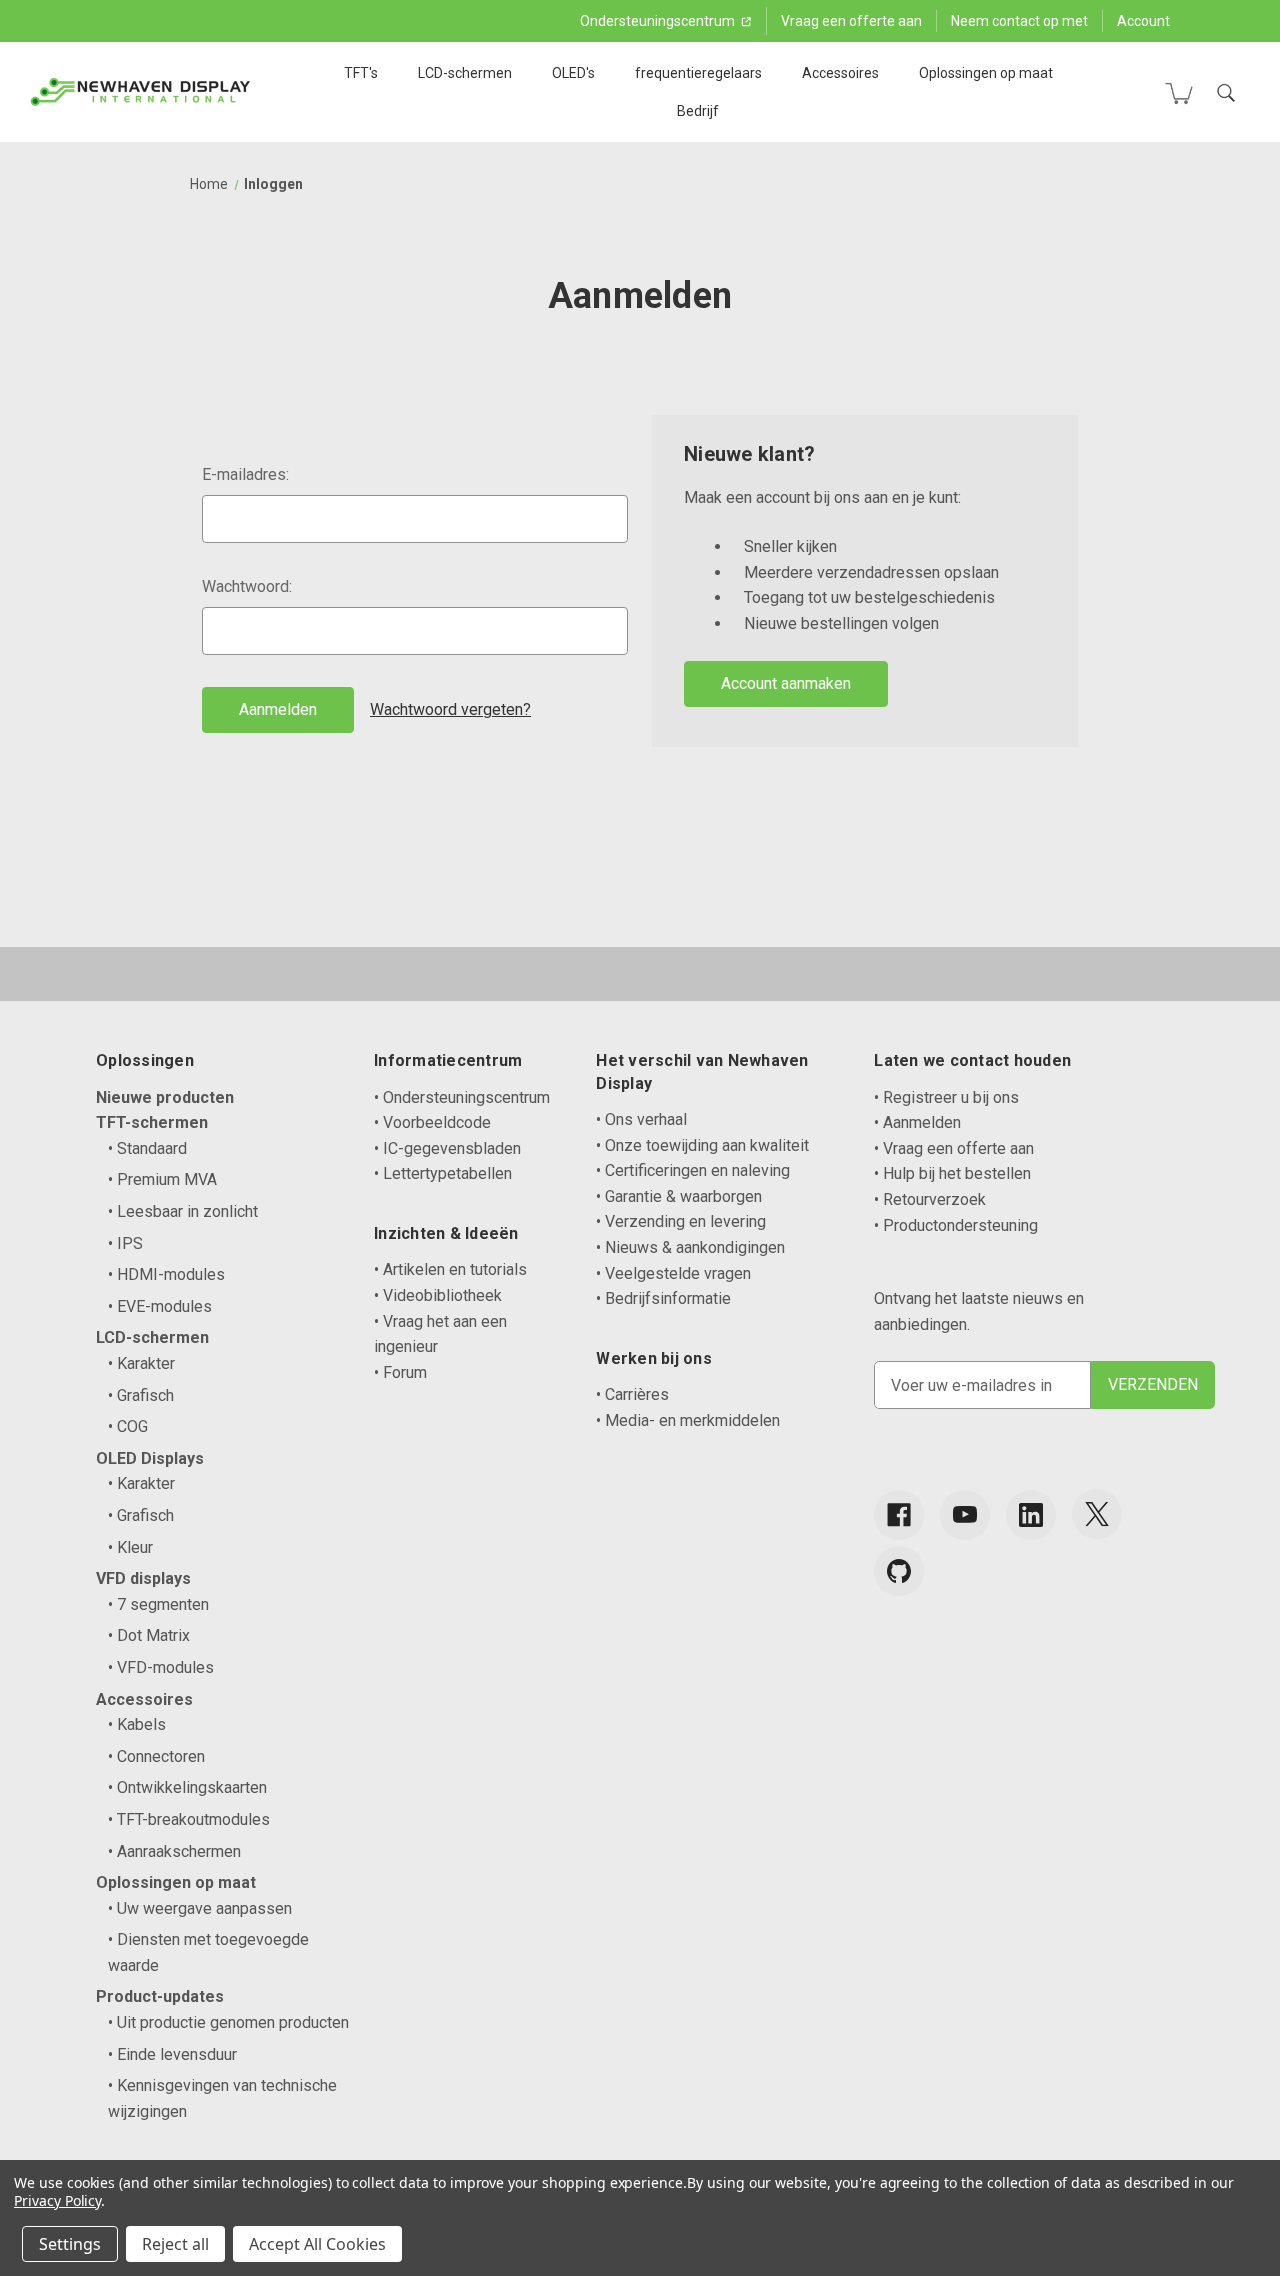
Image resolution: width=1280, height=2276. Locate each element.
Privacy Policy (57, 2200)
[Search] (1226, 93)
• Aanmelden (917, 1122)
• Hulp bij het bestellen (952, 1173)
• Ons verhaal (641, 1119)
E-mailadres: (245, 474)
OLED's (573, 73)
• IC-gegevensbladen (447, 1148)
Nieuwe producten (165, 1097)
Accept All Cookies (317, 2244)
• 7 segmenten (158, 1604)
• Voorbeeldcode (432, 1122)
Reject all (175, 2244)
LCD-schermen (465, 73)
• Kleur (130, 1547)
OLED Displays (150, 1458)
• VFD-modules (161, 1667)
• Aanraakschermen (174, 1851)
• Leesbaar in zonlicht (183, 1211)
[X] (1097, 1514)
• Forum (400, 1372)
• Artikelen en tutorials (450, 1269)
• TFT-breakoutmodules (189, 1819)
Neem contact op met (1019, 21)
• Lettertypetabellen (443, 1173)
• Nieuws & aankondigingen (690, 1247)
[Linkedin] (1031, 1515)
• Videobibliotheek (438, 1295)
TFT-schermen (152, 1122)
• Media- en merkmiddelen (688, 1420)
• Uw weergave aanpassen (200, 1908)
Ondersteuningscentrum (659, 21)
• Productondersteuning (956, 1225)
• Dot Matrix (149, 1635)
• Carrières (632, 1394)
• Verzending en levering (681, 1221)
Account (1143, 21)
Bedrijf (698, 111)
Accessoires (840, 73)
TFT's (361, 73)
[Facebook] (899, 1515)
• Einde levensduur (172, 2054)
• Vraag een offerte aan (954, 1148)
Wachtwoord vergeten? (450, 709)
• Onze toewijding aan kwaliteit (702, 1145)
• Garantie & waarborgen (679, 1196)
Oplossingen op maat (986, 73)
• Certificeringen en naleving (693, 1170)
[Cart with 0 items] (1179, 93)
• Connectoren (156, 1756)
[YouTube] (965, 1515)
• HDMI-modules (166, 1274)
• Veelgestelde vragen (673, 1273)
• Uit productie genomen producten (228, 2022)
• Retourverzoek (930, 1199)
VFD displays (143, 1578)
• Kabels (137, 1724)
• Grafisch (141, 1395)
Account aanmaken (786, 683)
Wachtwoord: (247, 586)
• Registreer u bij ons (946, 1097)
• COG (128, 1426)
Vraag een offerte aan (851, 21)
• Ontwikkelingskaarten (187, 1787)
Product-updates (160, 1996)
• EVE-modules (160, 1306)
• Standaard (147, 1148)
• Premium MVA (162, 1179)
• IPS (125, 1243)
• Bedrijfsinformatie (663, 1298)
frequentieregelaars (698, 73)
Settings (70, 2244)
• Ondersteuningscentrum (462, 1097)
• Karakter (141, 1363)
